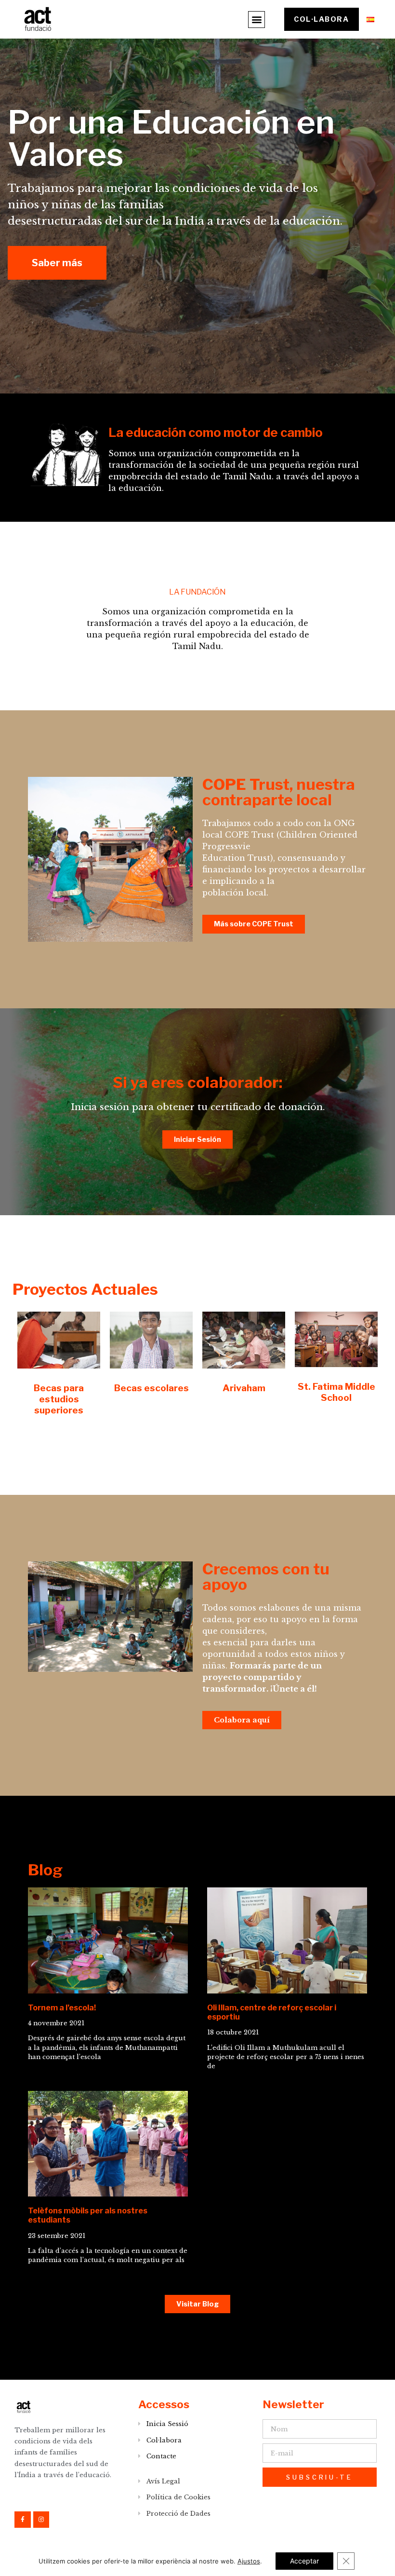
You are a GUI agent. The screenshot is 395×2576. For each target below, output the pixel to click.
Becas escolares (151, 1388)
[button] (257, 20)
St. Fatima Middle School (336, 1392)
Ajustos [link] (249, 2561)
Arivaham (244, 1388)
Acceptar (304, 2561)
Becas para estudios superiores (59, 1399)
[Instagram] (41, 2520)
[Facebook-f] (23, 2520)
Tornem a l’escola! (62, 2008)
